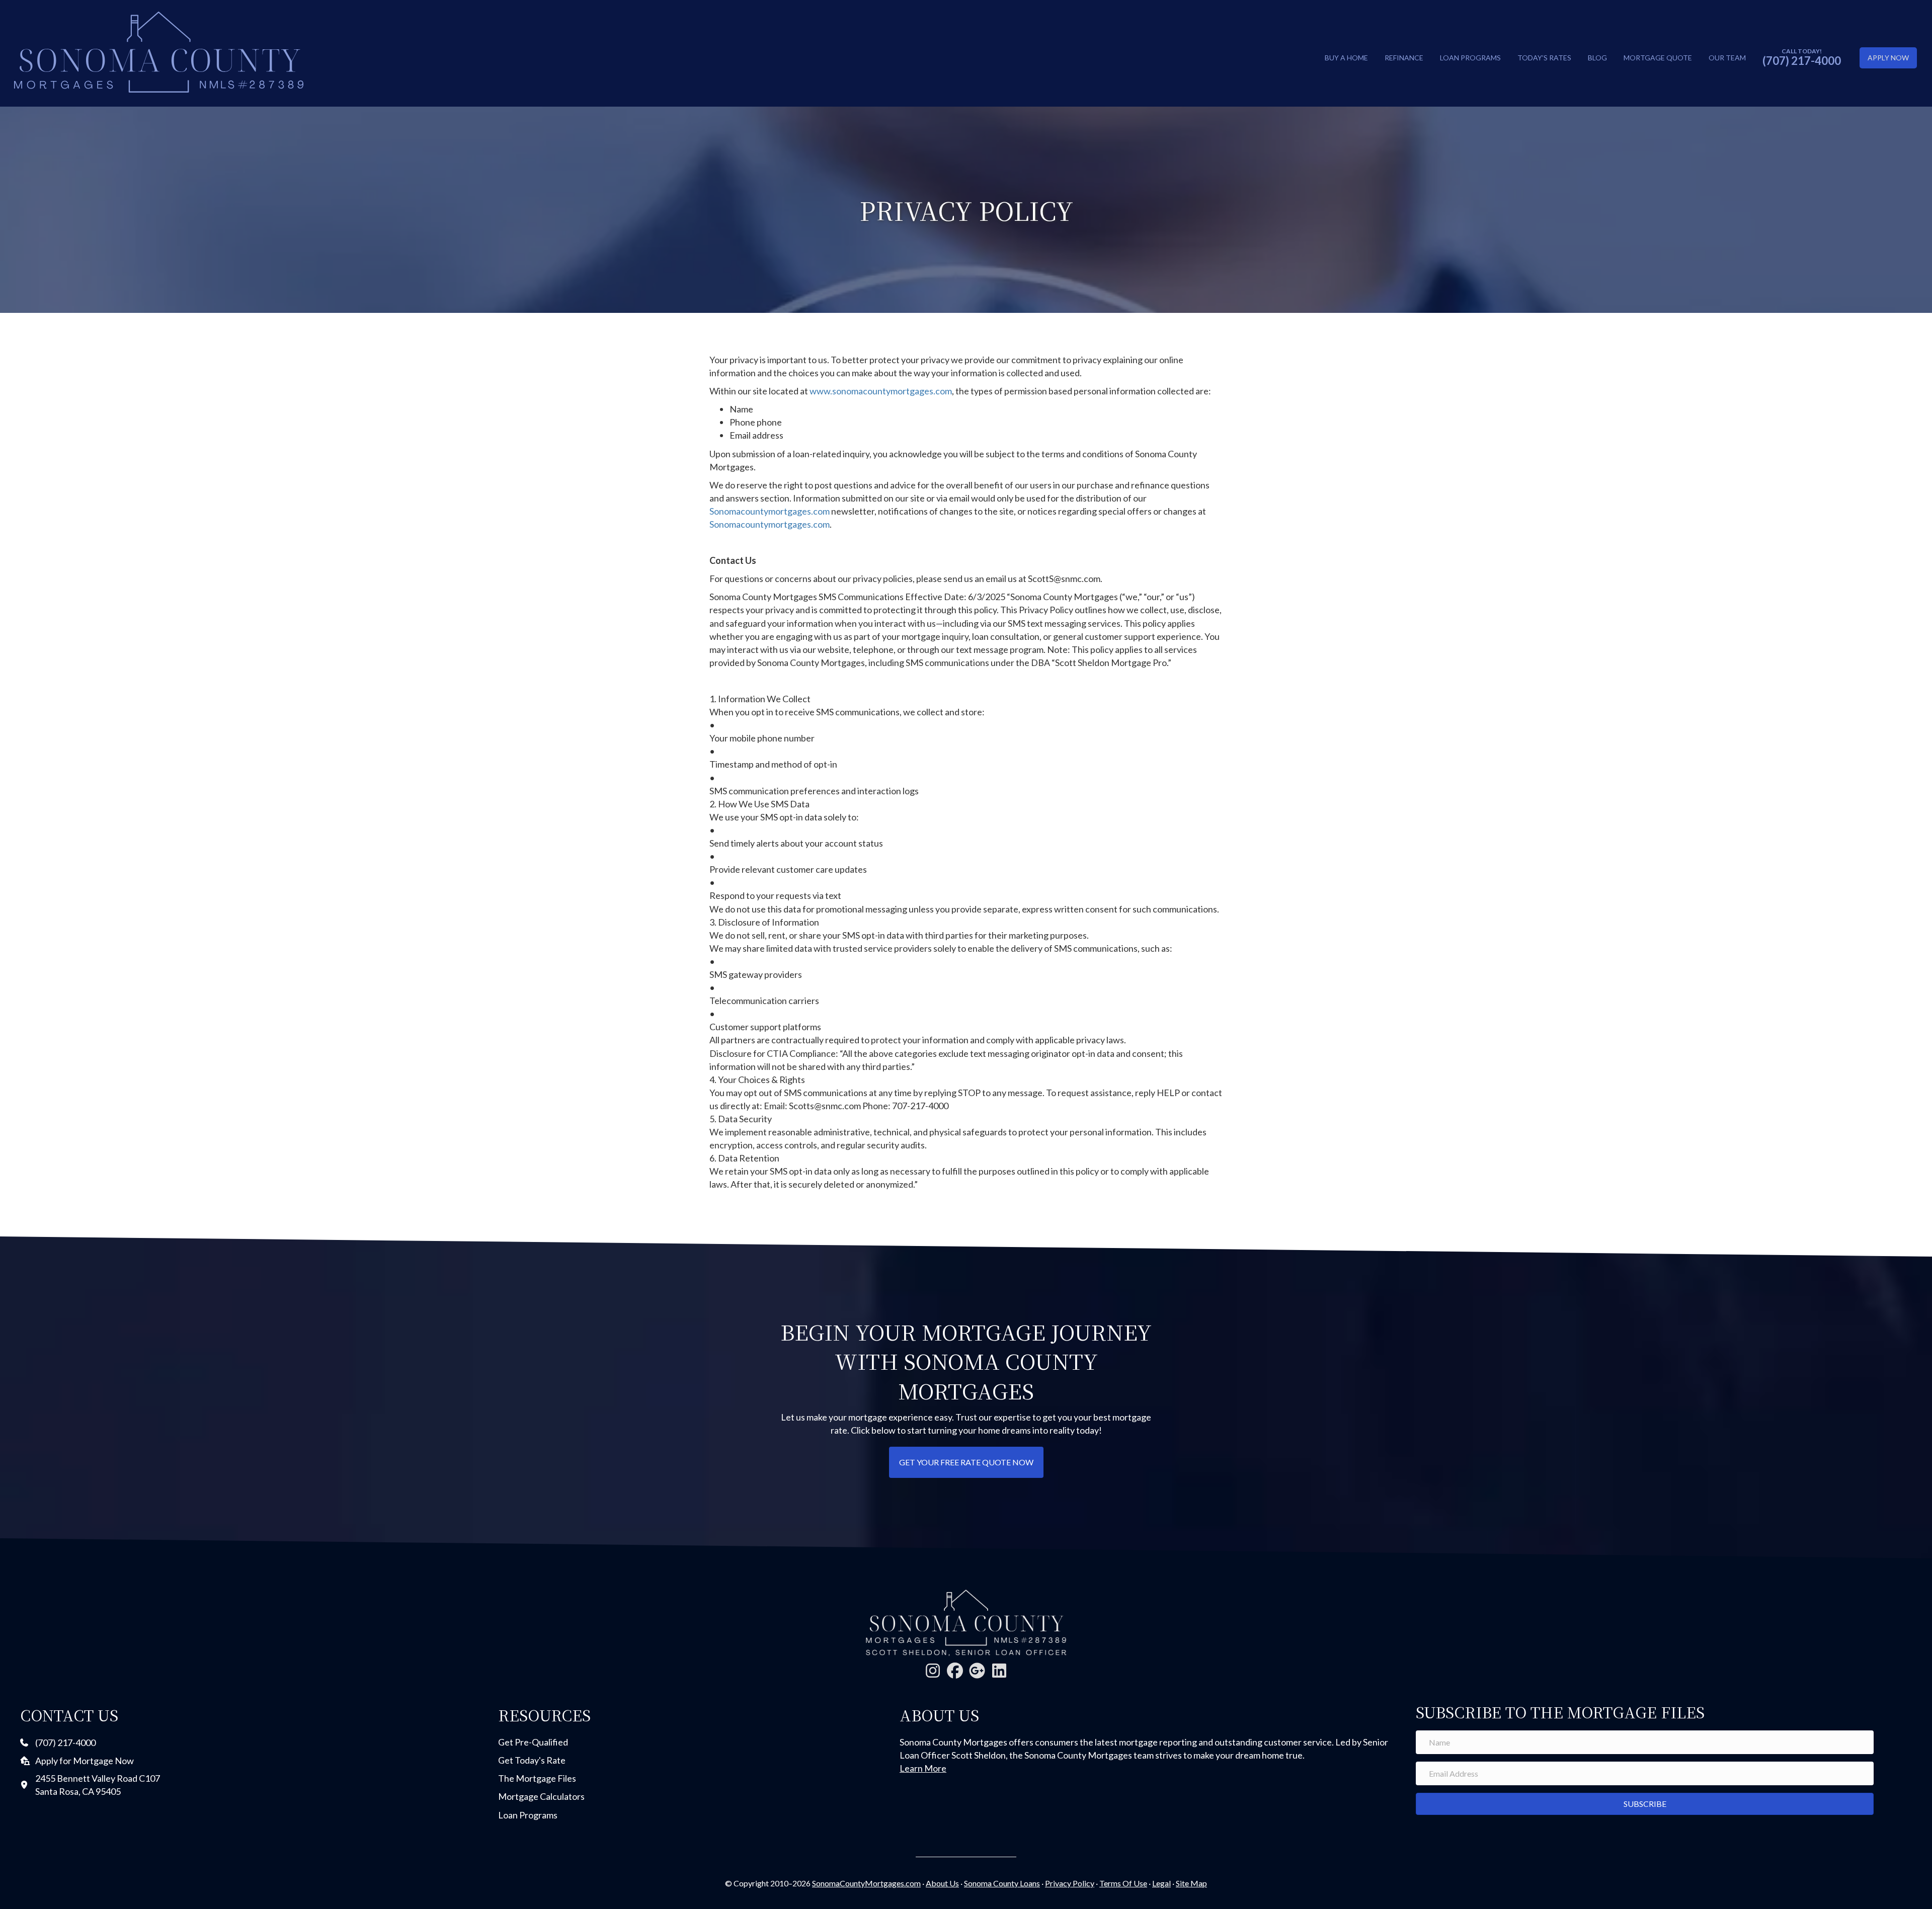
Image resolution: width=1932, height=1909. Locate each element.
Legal (1161, 1883)
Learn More (923, 1768)
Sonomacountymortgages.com (770, 511)
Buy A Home (1346, 58)
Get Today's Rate (532, 1760)
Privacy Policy (1070, 1883)
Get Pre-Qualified (533, 1742)
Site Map (1191, 1883)
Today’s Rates (1544, 58)
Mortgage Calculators (541, 1796)
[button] (933, 1671)
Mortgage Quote (1658, 58)
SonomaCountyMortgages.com (866, 1883)
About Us (942, 1883)
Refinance (1404, 58)
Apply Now (1888, 58)
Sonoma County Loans (1002, 1883)
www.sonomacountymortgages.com (881, 391)
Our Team (1727, 58)
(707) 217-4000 (1802, 61)
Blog (1597, 58)
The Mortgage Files (537, 1778)
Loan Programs (1470, 58)
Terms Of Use (1123, 1883)
